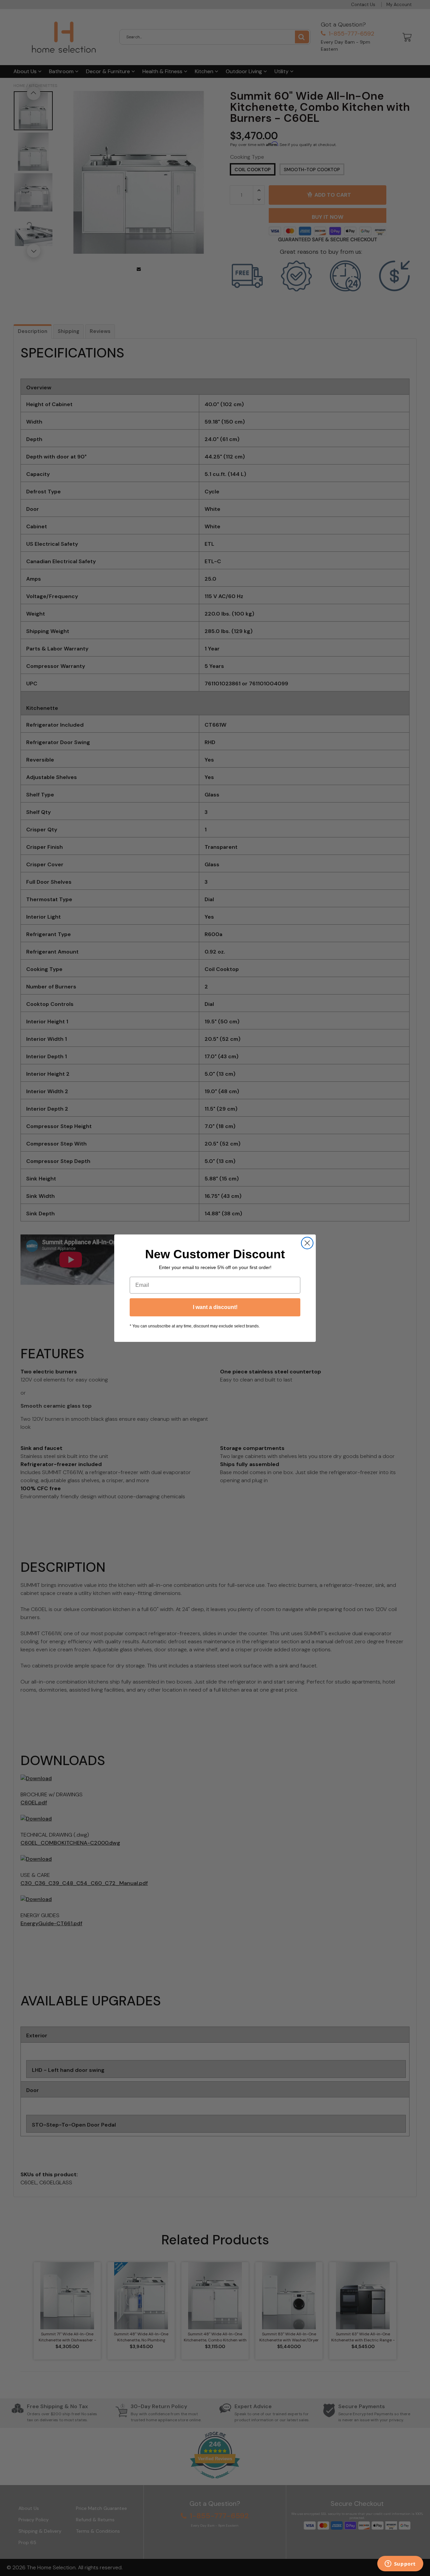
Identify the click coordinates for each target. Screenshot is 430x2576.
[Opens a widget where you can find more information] (400, 2564)
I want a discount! (215, 1307)
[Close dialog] (307, 1243)
